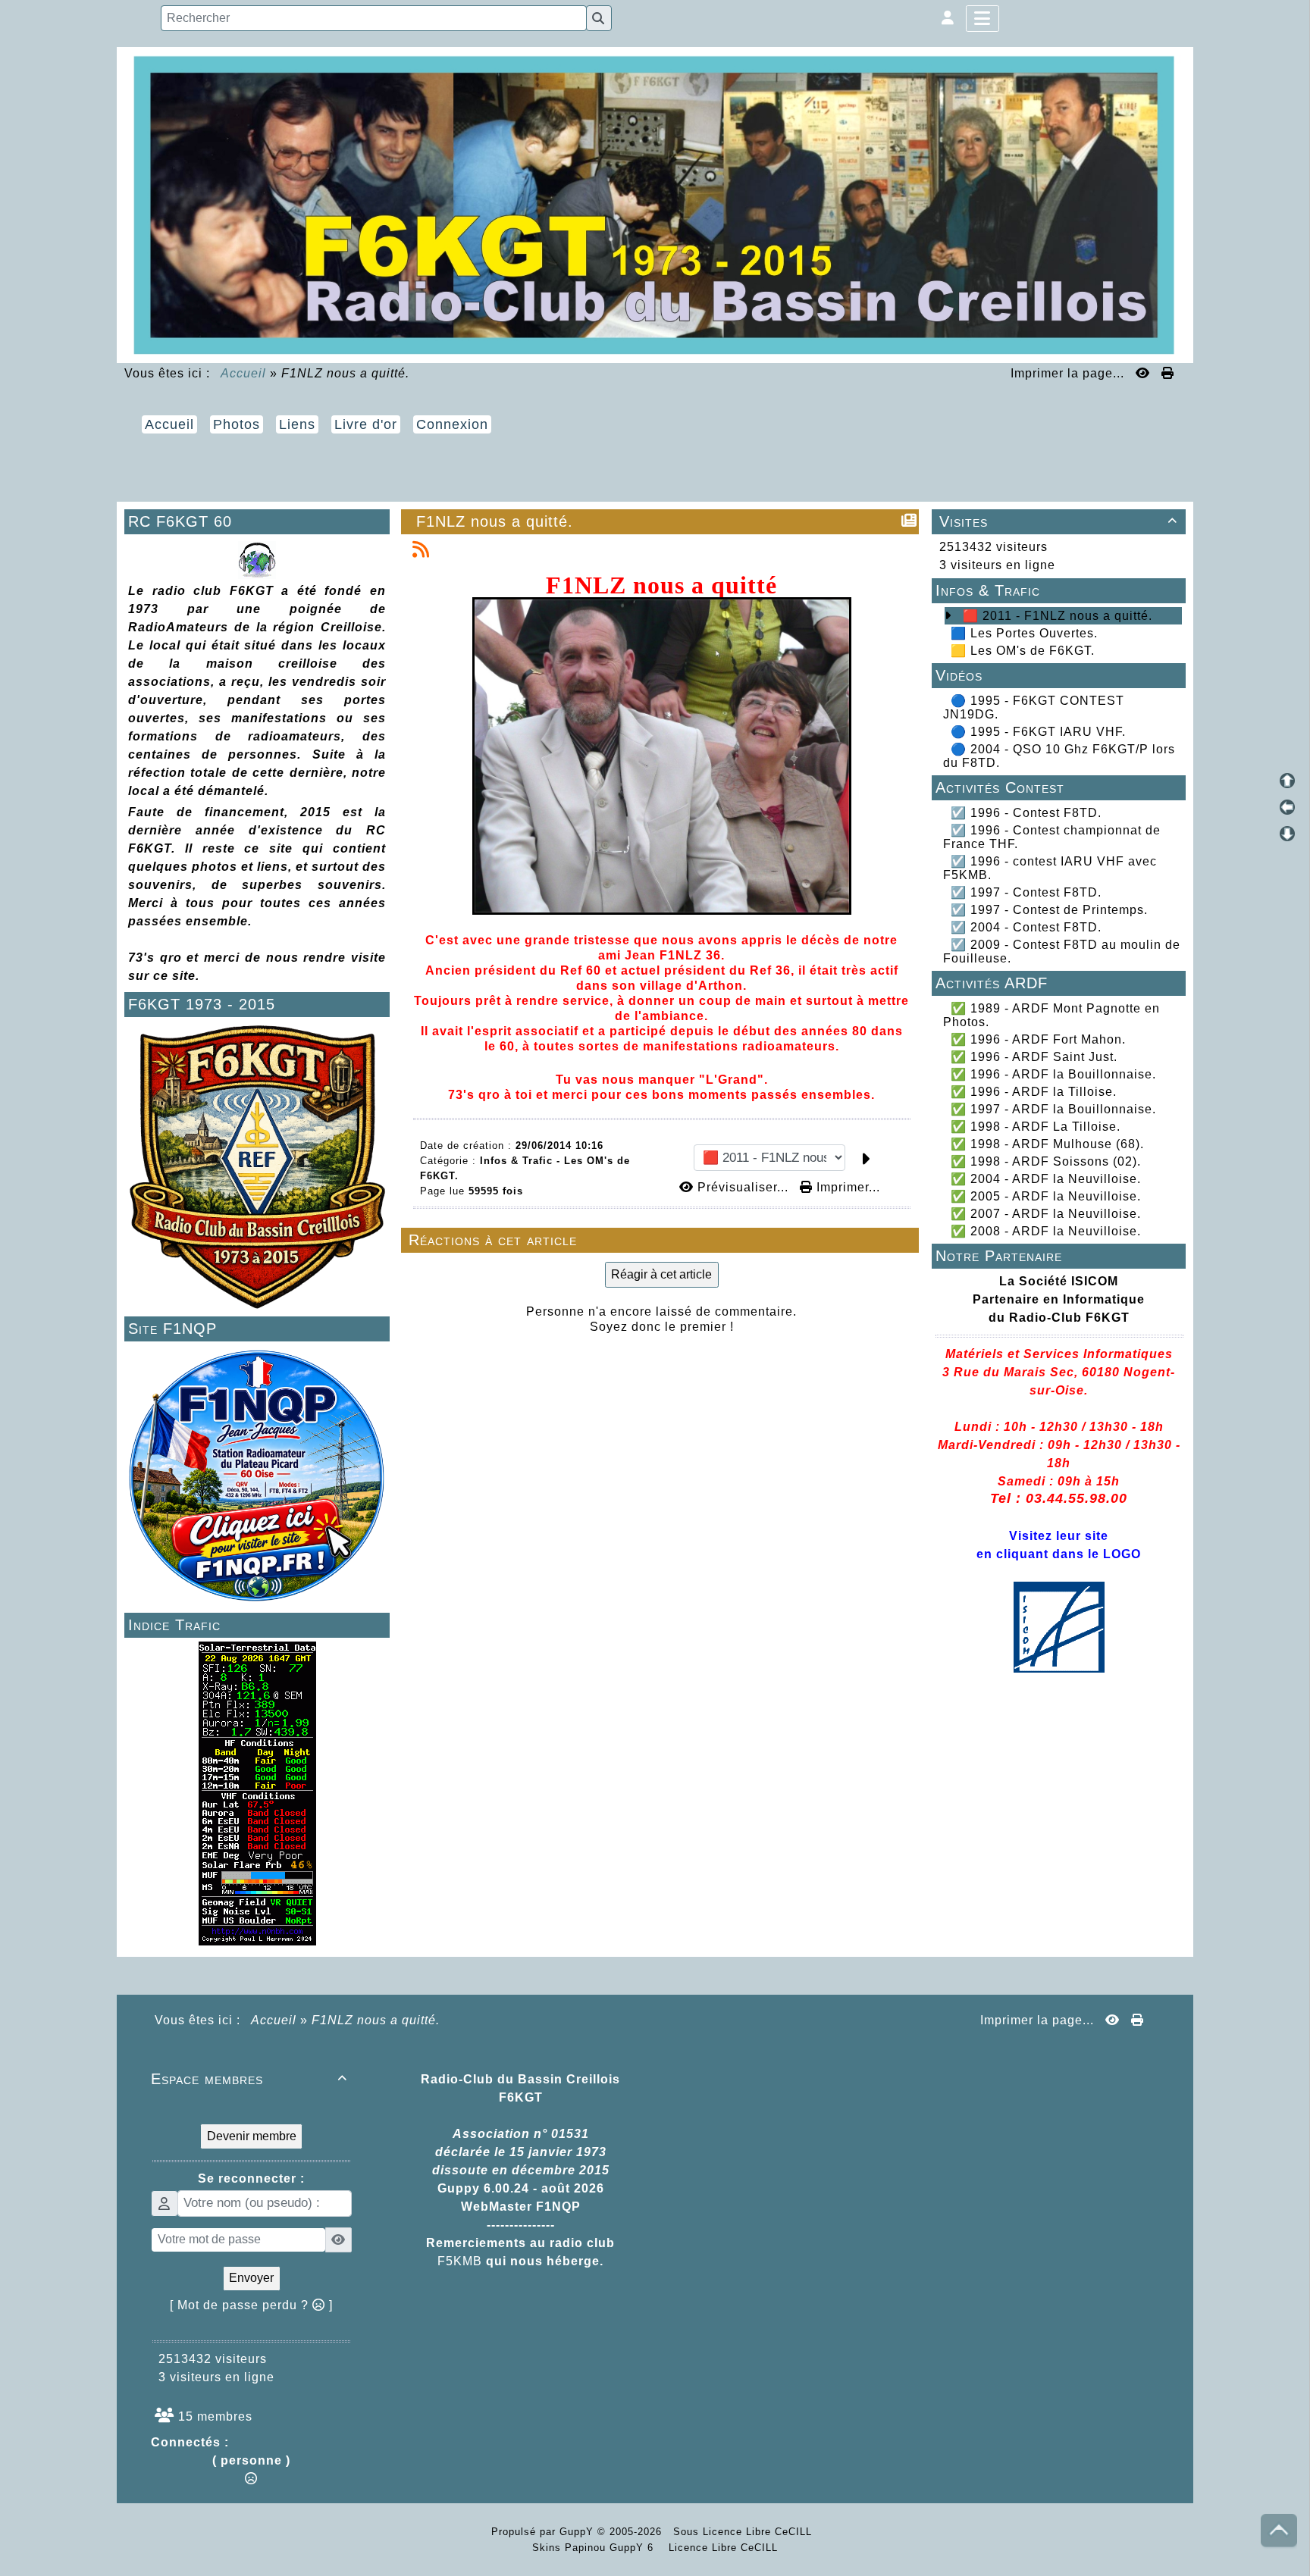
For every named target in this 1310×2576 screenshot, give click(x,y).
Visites (1058, 521)
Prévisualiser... (743, 1187)
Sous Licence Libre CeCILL (744, 2532)
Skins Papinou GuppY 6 (597, 2548)
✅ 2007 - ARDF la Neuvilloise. (1046, 1214)
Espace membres (249, 2079)
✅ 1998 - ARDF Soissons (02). (1046, 1161)
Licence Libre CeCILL (721, 2548)
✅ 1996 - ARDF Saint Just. (1034, 1057)
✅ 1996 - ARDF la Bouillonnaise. (1053, 1074)
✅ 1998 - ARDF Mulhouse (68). (1047, 1144)
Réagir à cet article (661, 1274)
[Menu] (982, 19)
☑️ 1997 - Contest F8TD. (1026, 892)
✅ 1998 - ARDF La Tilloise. (1036, 1127)
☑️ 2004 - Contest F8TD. (1026, 927)
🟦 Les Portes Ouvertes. (1024, 633)
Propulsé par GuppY (544, 2532)
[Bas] (1287, 834)
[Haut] (1287, 781)
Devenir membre (252, 2136)
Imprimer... (846, 1187)
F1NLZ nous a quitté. (495, 521)
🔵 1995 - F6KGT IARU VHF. (1038, 732)
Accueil (244, 373)
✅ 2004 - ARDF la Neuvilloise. (1046, 1179)
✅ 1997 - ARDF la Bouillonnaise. (1053, 1109)
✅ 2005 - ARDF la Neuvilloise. (1046, 1196)
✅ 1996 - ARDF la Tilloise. (1034, 1092)
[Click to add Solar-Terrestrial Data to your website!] (257, 1793)
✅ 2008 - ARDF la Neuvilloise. (1046, 1231)
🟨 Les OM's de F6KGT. (1023, 651)
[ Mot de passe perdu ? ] (251, 2305)
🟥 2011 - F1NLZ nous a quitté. (1058, 616)
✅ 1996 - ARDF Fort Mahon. (1038, 1039)
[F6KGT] (655, 203)
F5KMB (460, 2261)
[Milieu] (1287, 807)
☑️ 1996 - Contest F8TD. (1026, 813)
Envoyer (251, 2278)
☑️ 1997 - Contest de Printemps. (1049, 910)
